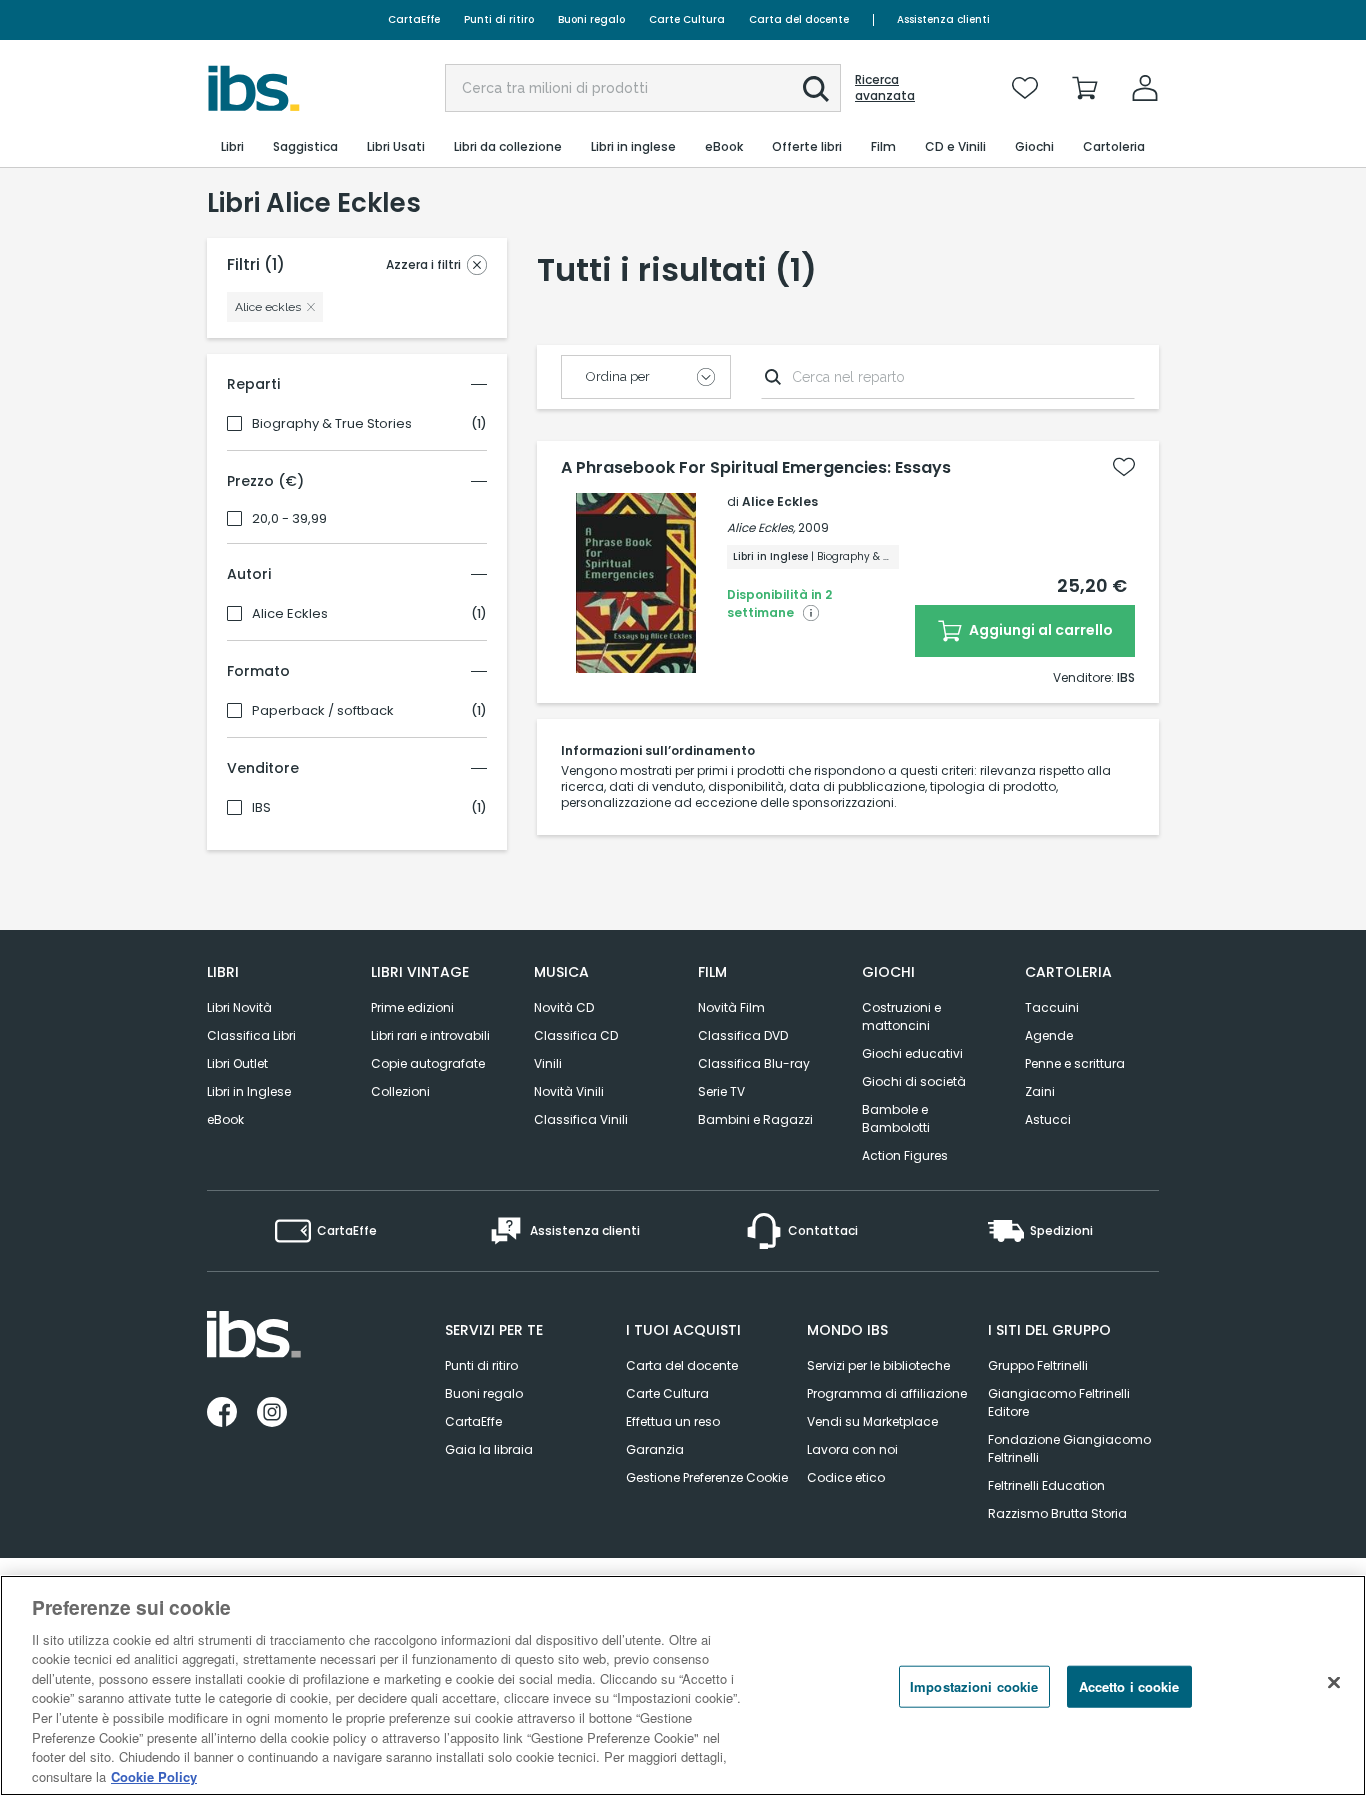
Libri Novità (239, 1007)
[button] (816, 89)
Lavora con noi (852, 1449)
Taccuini (1052, 1007)
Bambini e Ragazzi (755, 1119)
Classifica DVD (743, 1035)
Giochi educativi (912, 1053)
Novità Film (731, 1007)
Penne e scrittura (1075, 1063)
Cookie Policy (154, 1775)
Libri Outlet (237, 1063)
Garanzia (655, 1449)
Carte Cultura (687, 19)
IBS (261, 808)
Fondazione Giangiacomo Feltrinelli (1069, 1448)
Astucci (1048, 1119)
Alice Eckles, (761, 527)
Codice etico (846, 1477)
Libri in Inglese (249, 1091)
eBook (225, 1119)
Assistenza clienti (943, 19)
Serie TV (721, 1091)
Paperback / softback (323, 711)
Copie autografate (428, 1063)
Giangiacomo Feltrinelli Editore (1059, 1402)
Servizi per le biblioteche (878, 1365)
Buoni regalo (591, 19)
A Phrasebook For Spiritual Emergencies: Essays (756, 468)
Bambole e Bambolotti (896, 1118)
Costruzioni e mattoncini (901, 1016)
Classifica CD (576, 1035)
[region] (683, 1685)
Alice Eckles (290, 614)
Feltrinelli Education (1046, 1485)
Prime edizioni (412, 1007)
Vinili (548, 1063)
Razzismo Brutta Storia (1057, 1513)
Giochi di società (914, 1081)
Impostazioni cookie (974, 1686)
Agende (1049, 1035)
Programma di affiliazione (887, 1393)
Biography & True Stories (332, 424)
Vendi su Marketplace (872, 1421)
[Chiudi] (1334, 1683)
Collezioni (400, 1091)
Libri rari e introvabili (430, 1035)
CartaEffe (414, 19)
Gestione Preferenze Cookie (707, 1477)
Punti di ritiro (499, 19)
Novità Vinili (569, 1091)
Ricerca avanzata (885, 88)
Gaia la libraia (489, 1449)
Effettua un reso (673, 1421)
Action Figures (905, 1155)
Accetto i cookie (1129, 1686)
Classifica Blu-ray (754, 1063)
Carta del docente (799, 19)
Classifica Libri (251, 1035)
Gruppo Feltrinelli (1038, 1365)
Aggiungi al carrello (1039, 630)
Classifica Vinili (581, 1119)
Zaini (1040, 1091)
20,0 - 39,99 (289, 519)
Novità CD (564, 1007)
